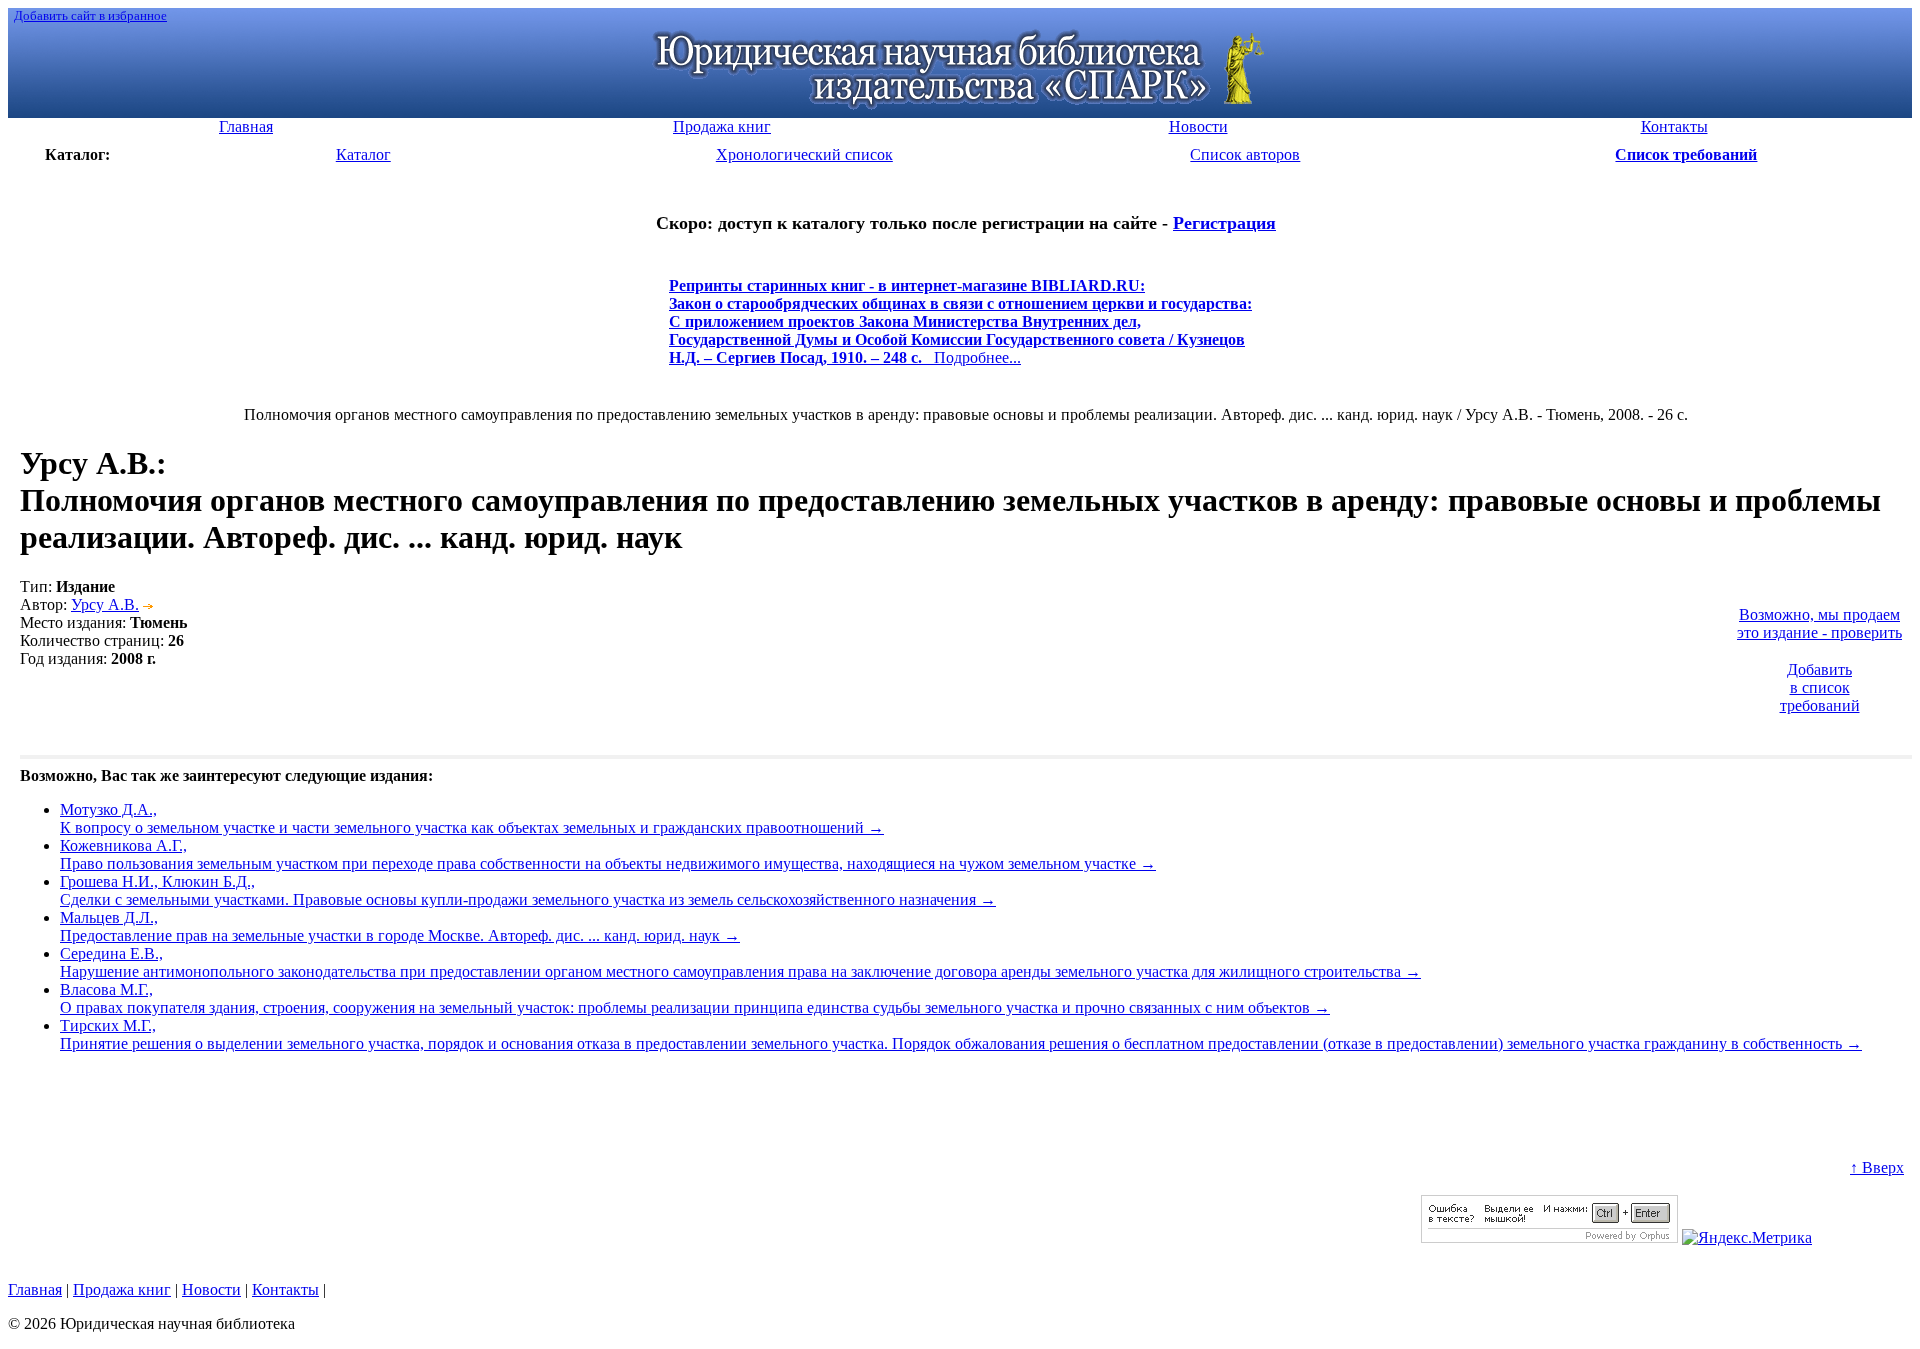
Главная (35, 1289)
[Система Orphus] (1549, 1237)
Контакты (285, 1289)
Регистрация (1224, 223)
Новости (211, 1289)
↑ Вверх (1877, 1167)
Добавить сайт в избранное (90, 15)
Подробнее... (960, 330)
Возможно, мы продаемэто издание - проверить (1819, 623)
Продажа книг (122, 1289)
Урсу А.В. (105, 604)
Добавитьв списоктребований (1820, 687)
